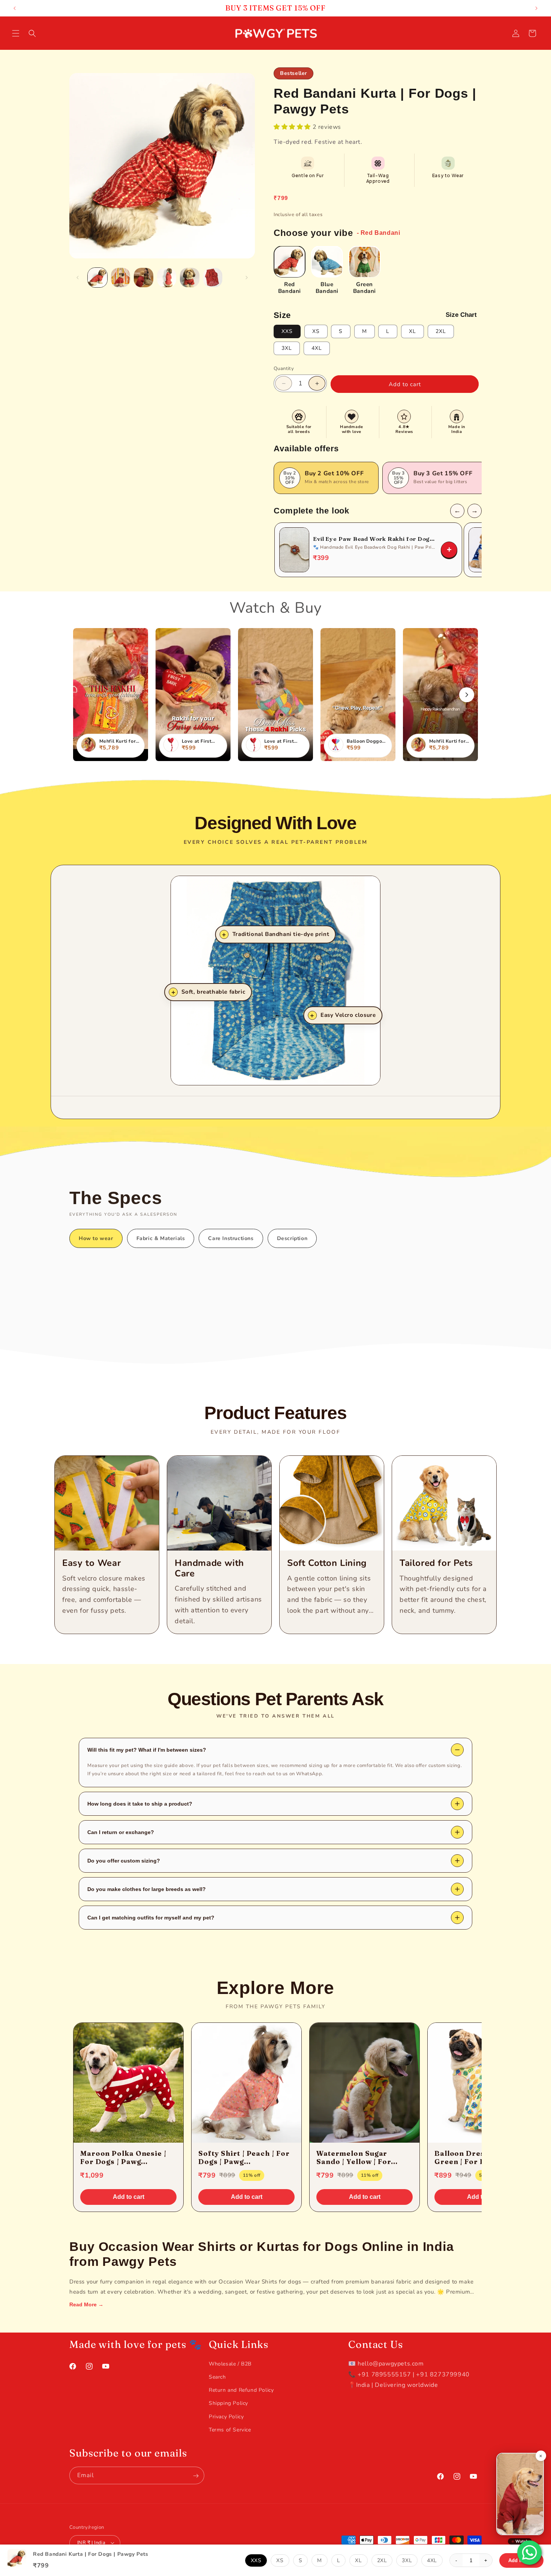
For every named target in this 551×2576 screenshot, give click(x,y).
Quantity (284, 369)
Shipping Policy (228, 2403)
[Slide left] (78, 278)
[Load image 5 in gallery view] (190, 278)
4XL (317, 348)
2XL (441, 331)
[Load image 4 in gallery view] (167, 278)
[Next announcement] (536, 8)
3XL (287, 348)
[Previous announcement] (15, 8)
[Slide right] (247, 278)
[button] (16, 33)
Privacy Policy (226, 2416)
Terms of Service (230, 2429)
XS (316, 331)
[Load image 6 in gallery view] (213, 278)
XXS (287, 331)
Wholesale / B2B (230, 2363)
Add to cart (129, 2197)
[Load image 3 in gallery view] (144, 278)
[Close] (541, 2456)
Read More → (86, 2304)
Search (217, 2377)
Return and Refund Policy (241, 2390)
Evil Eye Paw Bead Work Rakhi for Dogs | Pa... (375, 539)
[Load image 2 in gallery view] (121, 278)
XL (413, 331)
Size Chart (461, 315)
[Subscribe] (196, 2476)
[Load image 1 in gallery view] (97, 278)
